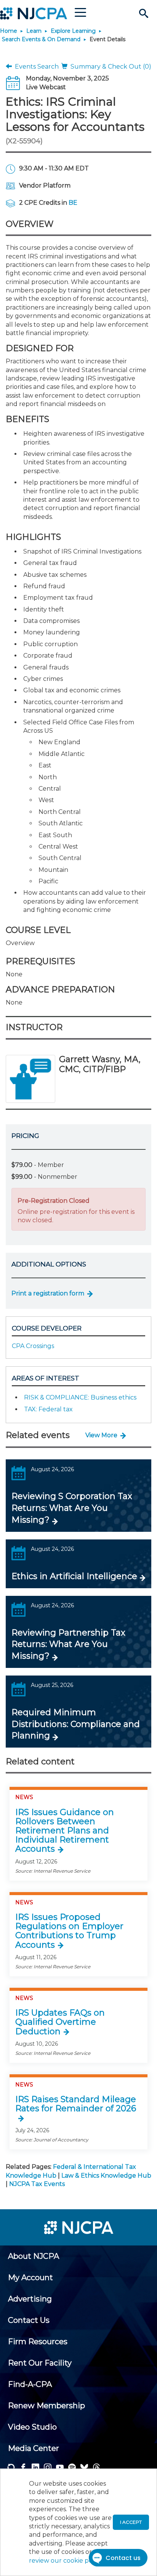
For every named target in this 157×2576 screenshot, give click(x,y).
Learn (34, 31)
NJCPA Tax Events (37, 2184)
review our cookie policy (66, 2561)
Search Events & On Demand (41, 39)
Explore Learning (73, 31)
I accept (131, 2522)
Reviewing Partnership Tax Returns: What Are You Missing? (68, 1644)
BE (73, 203)
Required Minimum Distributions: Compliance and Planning (76, 1724)
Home (9, 31)
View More (101, 1435)
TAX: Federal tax (48, 1409)
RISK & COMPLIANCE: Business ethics (80, 1397)
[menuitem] (34, 2256)
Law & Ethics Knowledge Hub (106, 2176)
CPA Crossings (33, 1346)
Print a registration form (48, 1293)
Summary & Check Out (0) (109, 67)
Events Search (35, 67)
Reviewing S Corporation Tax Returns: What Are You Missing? (72, 1508)
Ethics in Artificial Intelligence (74, 1576)
